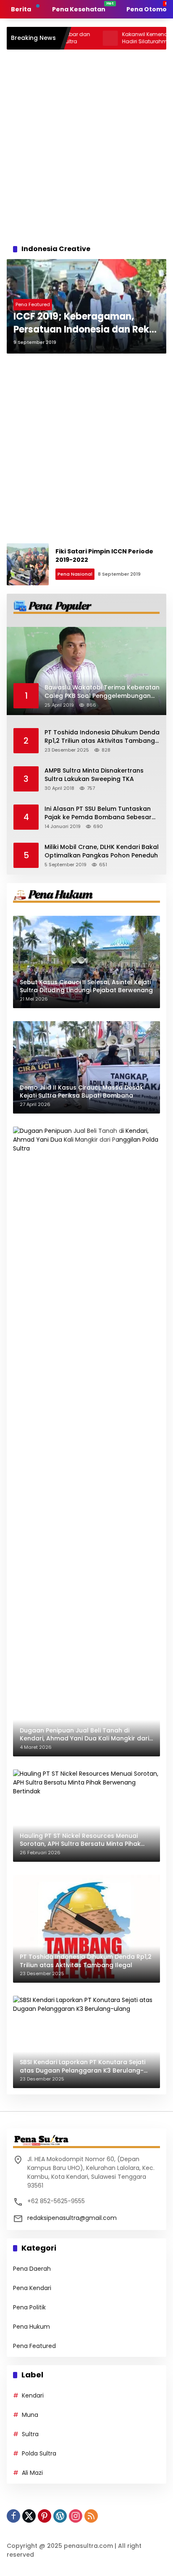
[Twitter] (29, 2516)
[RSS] (91, 2516)
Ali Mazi (32, 2473)
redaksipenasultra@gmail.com (72, 2218)
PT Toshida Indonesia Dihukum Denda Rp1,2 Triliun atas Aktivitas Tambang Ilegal (102, 737)
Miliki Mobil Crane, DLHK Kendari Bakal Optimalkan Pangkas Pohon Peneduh (102, 851)
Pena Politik (29, 2307)
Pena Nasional (75, 574)
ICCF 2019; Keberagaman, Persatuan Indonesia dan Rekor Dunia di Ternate (86, 323)
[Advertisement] (86, 144)
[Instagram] (76, 2516)
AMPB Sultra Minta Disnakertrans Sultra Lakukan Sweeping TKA (94, 775)
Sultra (30, 2434)
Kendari (33, 2395)
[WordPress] (60, 2516)
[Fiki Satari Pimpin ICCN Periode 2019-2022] (28, 564)
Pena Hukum (31, 2327)
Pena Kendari (32, 2288)
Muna (30, 2415)
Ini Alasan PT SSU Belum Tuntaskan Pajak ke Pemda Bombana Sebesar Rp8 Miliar (98, 813)
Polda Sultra (39, 2453)
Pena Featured (33, 304)
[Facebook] (13, 2516)
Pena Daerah (32, 2269)
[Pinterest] (45, 2516)
